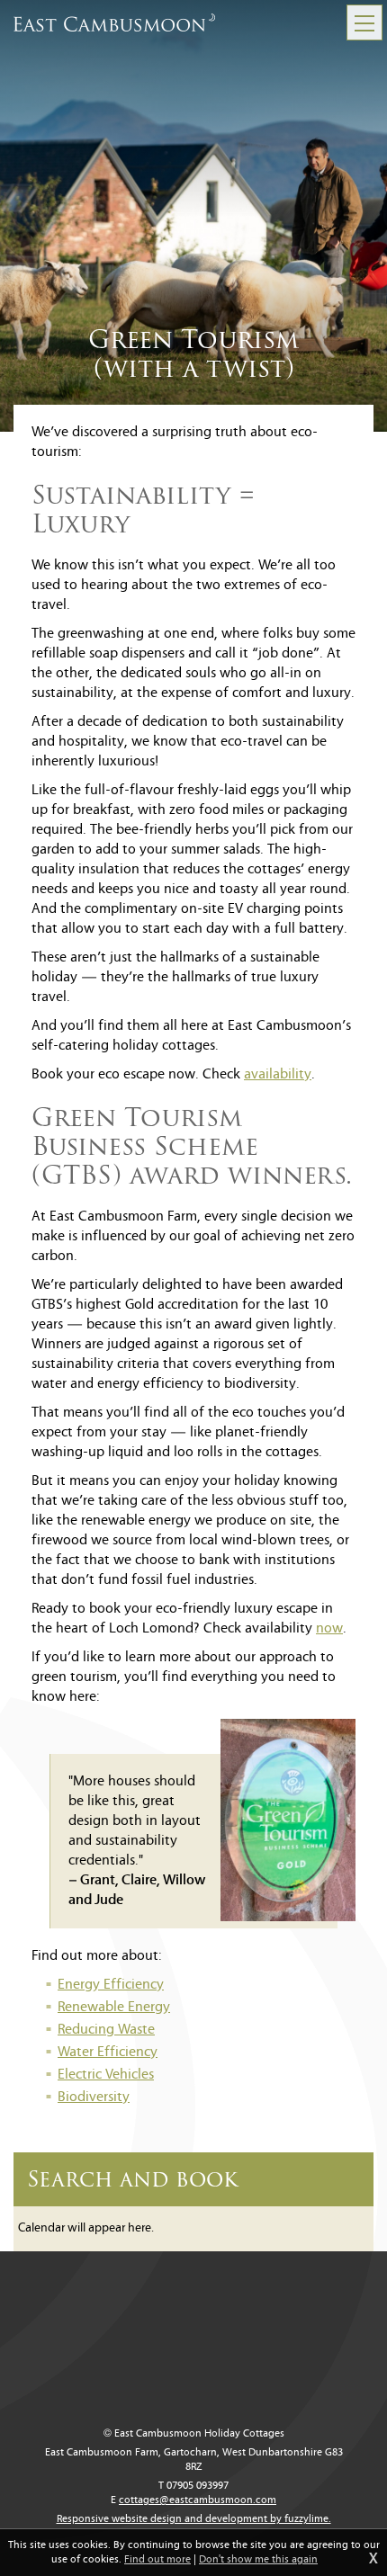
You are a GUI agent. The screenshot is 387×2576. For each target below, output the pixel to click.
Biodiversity (94, 2097)
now (329, 1629)
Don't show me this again (258, 2560)
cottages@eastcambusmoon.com (198, 2500)
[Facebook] (360, 2247)
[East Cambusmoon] (114, 22)
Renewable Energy (114, 2008)
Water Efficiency (108, 2053)
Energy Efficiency (111, 1985)
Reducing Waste (106, 2030)
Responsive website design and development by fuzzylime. (194, 2519)
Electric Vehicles (106, 2075)
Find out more (157, 2560)
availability (278, 1075)
